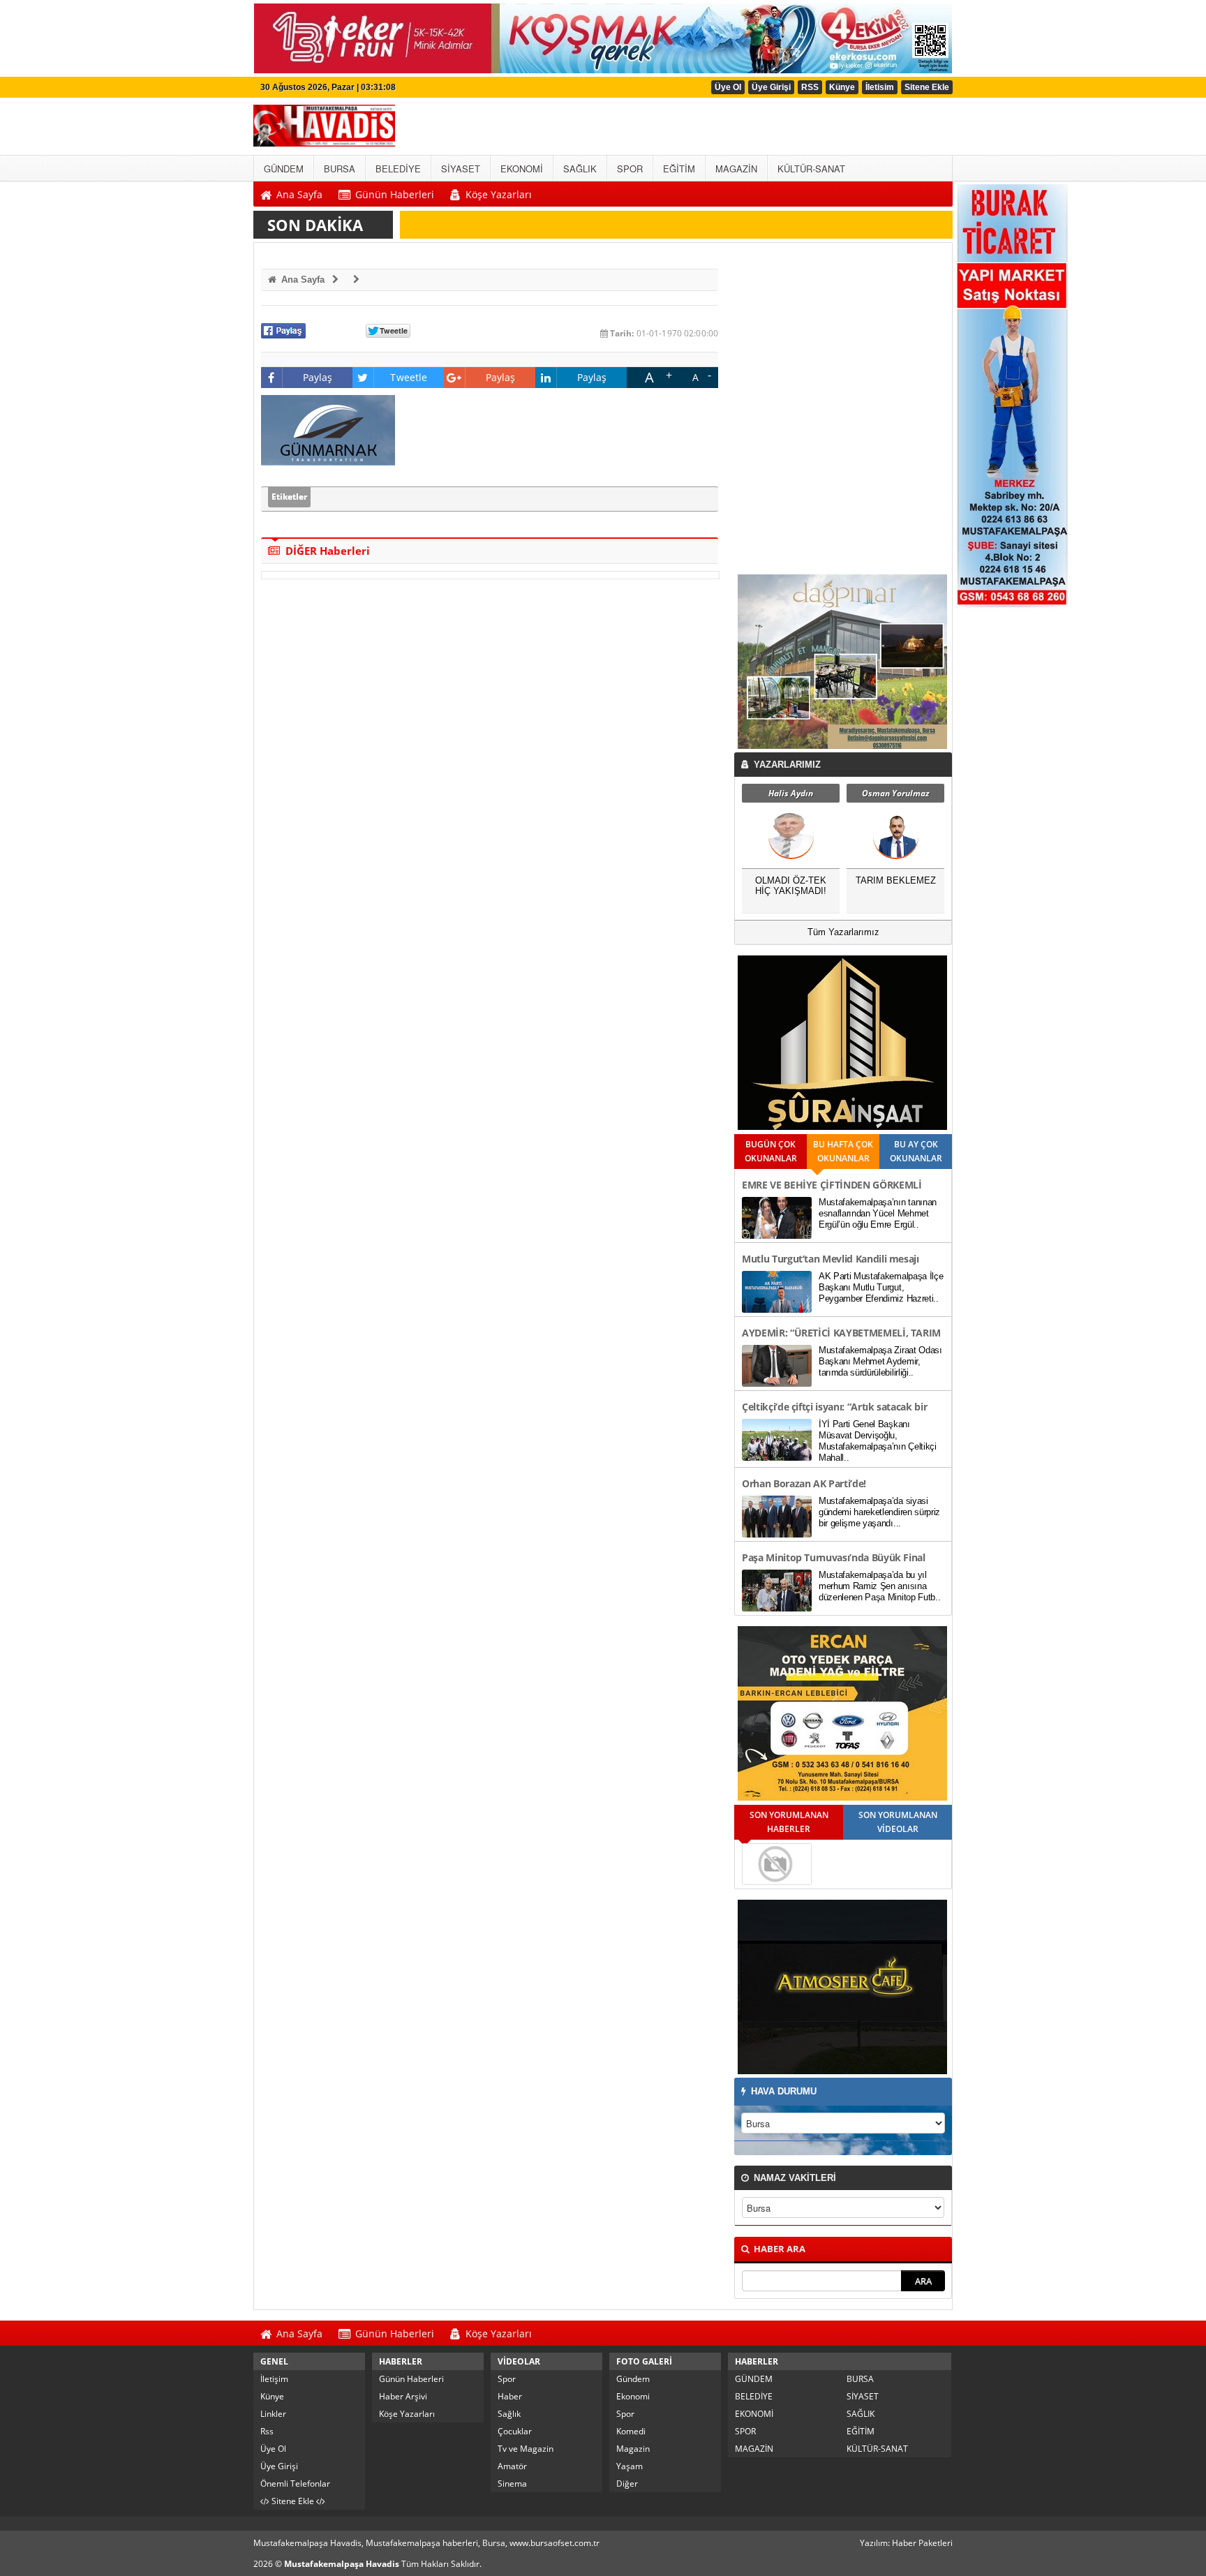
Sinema (512, 2484)
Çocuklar (515, 2431)
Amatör (512, 2466)
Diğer (627, 2484)
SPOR (745, 2431)
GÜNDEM (754, 2379)
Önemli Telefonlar (295, 2484)
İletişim (274, 2379)
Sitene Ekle (927, 87)
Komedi (631, 2431)
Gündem (633, 2379)
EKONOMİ (754, 2414)
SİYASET (863, 2396)
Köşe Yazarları (407, 2414)
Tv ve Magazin (526, 2449)
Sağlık (509, 2414)
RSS (810, 87)
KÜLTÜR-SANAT (877, 2449)
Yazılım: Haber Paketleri (906, 2543)
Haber (510, 2396)
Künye (842, 87)
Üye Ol (728, 87)
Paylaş (318, 377)
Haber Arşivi (403, 2396)
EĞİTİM (861, 2431)
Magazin (633, 2449)
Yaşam (630, 2466)
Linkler (273, 2414)
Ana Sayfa (301, 280)
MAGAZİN (754, 2449)
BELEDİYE (754, 2396)
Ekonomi (633, 2396)
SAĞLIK (861, 2414)
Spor (507, 2379)
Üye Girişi (771, 87)
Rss (267, 2431)
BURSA (860, 2379)
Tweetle (409, 377)
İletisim (880, 87)
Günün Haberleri (411, 2379)
